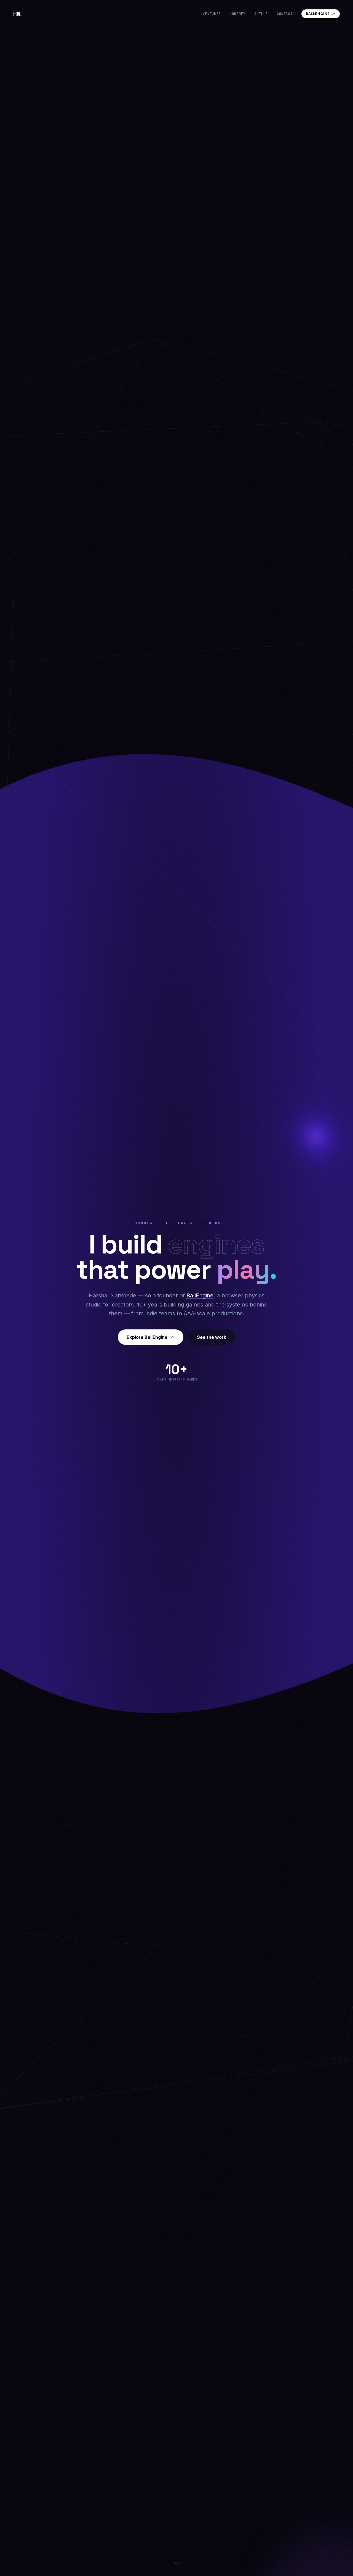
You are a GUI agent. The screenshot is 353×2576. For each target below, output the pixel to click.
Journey (238, 14)
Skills (261, 14)
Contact (285, 14)
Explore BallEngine (147, 1337)
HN (18, 14)
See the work (212, 1337)
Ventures (212, 14)
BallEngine (318, 14)
